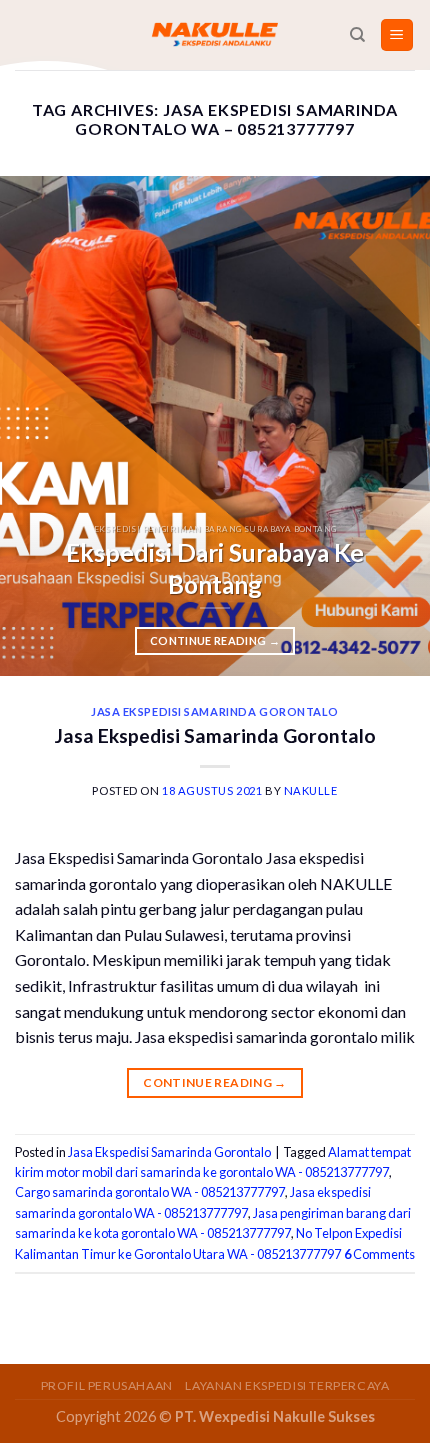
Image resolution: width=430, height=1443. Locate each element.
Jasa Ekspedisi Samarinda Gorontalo (215, 711)
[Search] (357, 35)
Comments (379, 1254)
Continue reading (215, 640)
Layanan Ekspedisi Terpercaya (287, 1385)
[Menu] (397, 35)
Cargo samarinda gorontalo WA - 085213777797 (150, 1192)
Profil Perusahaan (107, 1385)
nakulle (311, 790)
